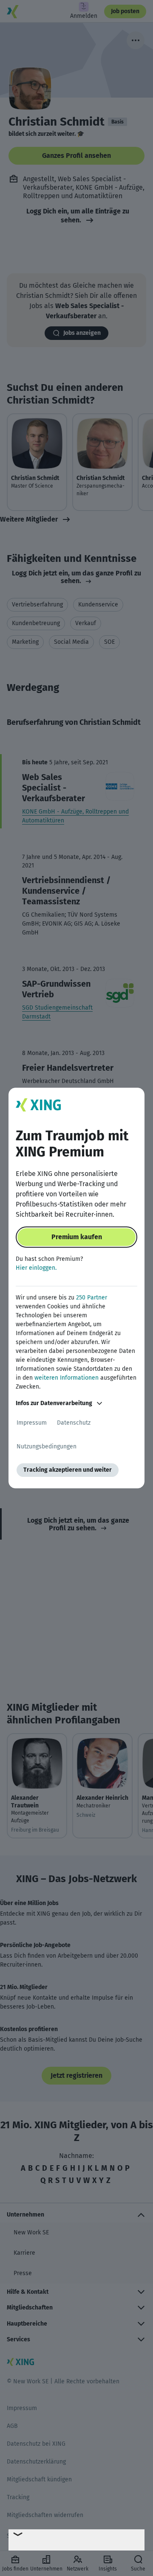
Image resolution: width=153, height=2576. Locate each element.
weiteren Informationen (67, 1378)
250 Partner (92, 1298)
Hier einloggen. (36, 1268)
